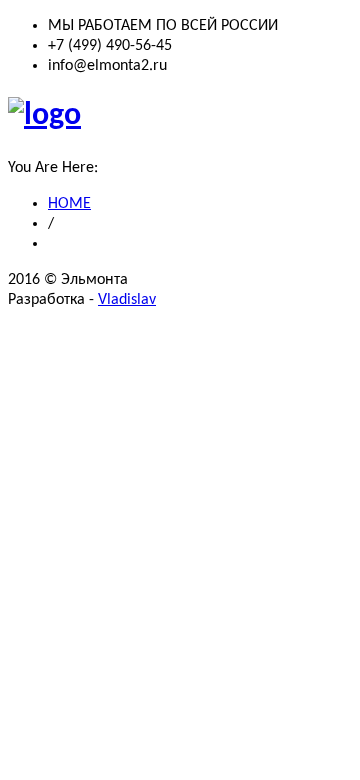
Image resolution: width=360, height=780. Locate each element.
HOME (69, 204)
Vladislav (127, 300)
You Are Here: (53, 168)
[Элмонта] (44, 116)
